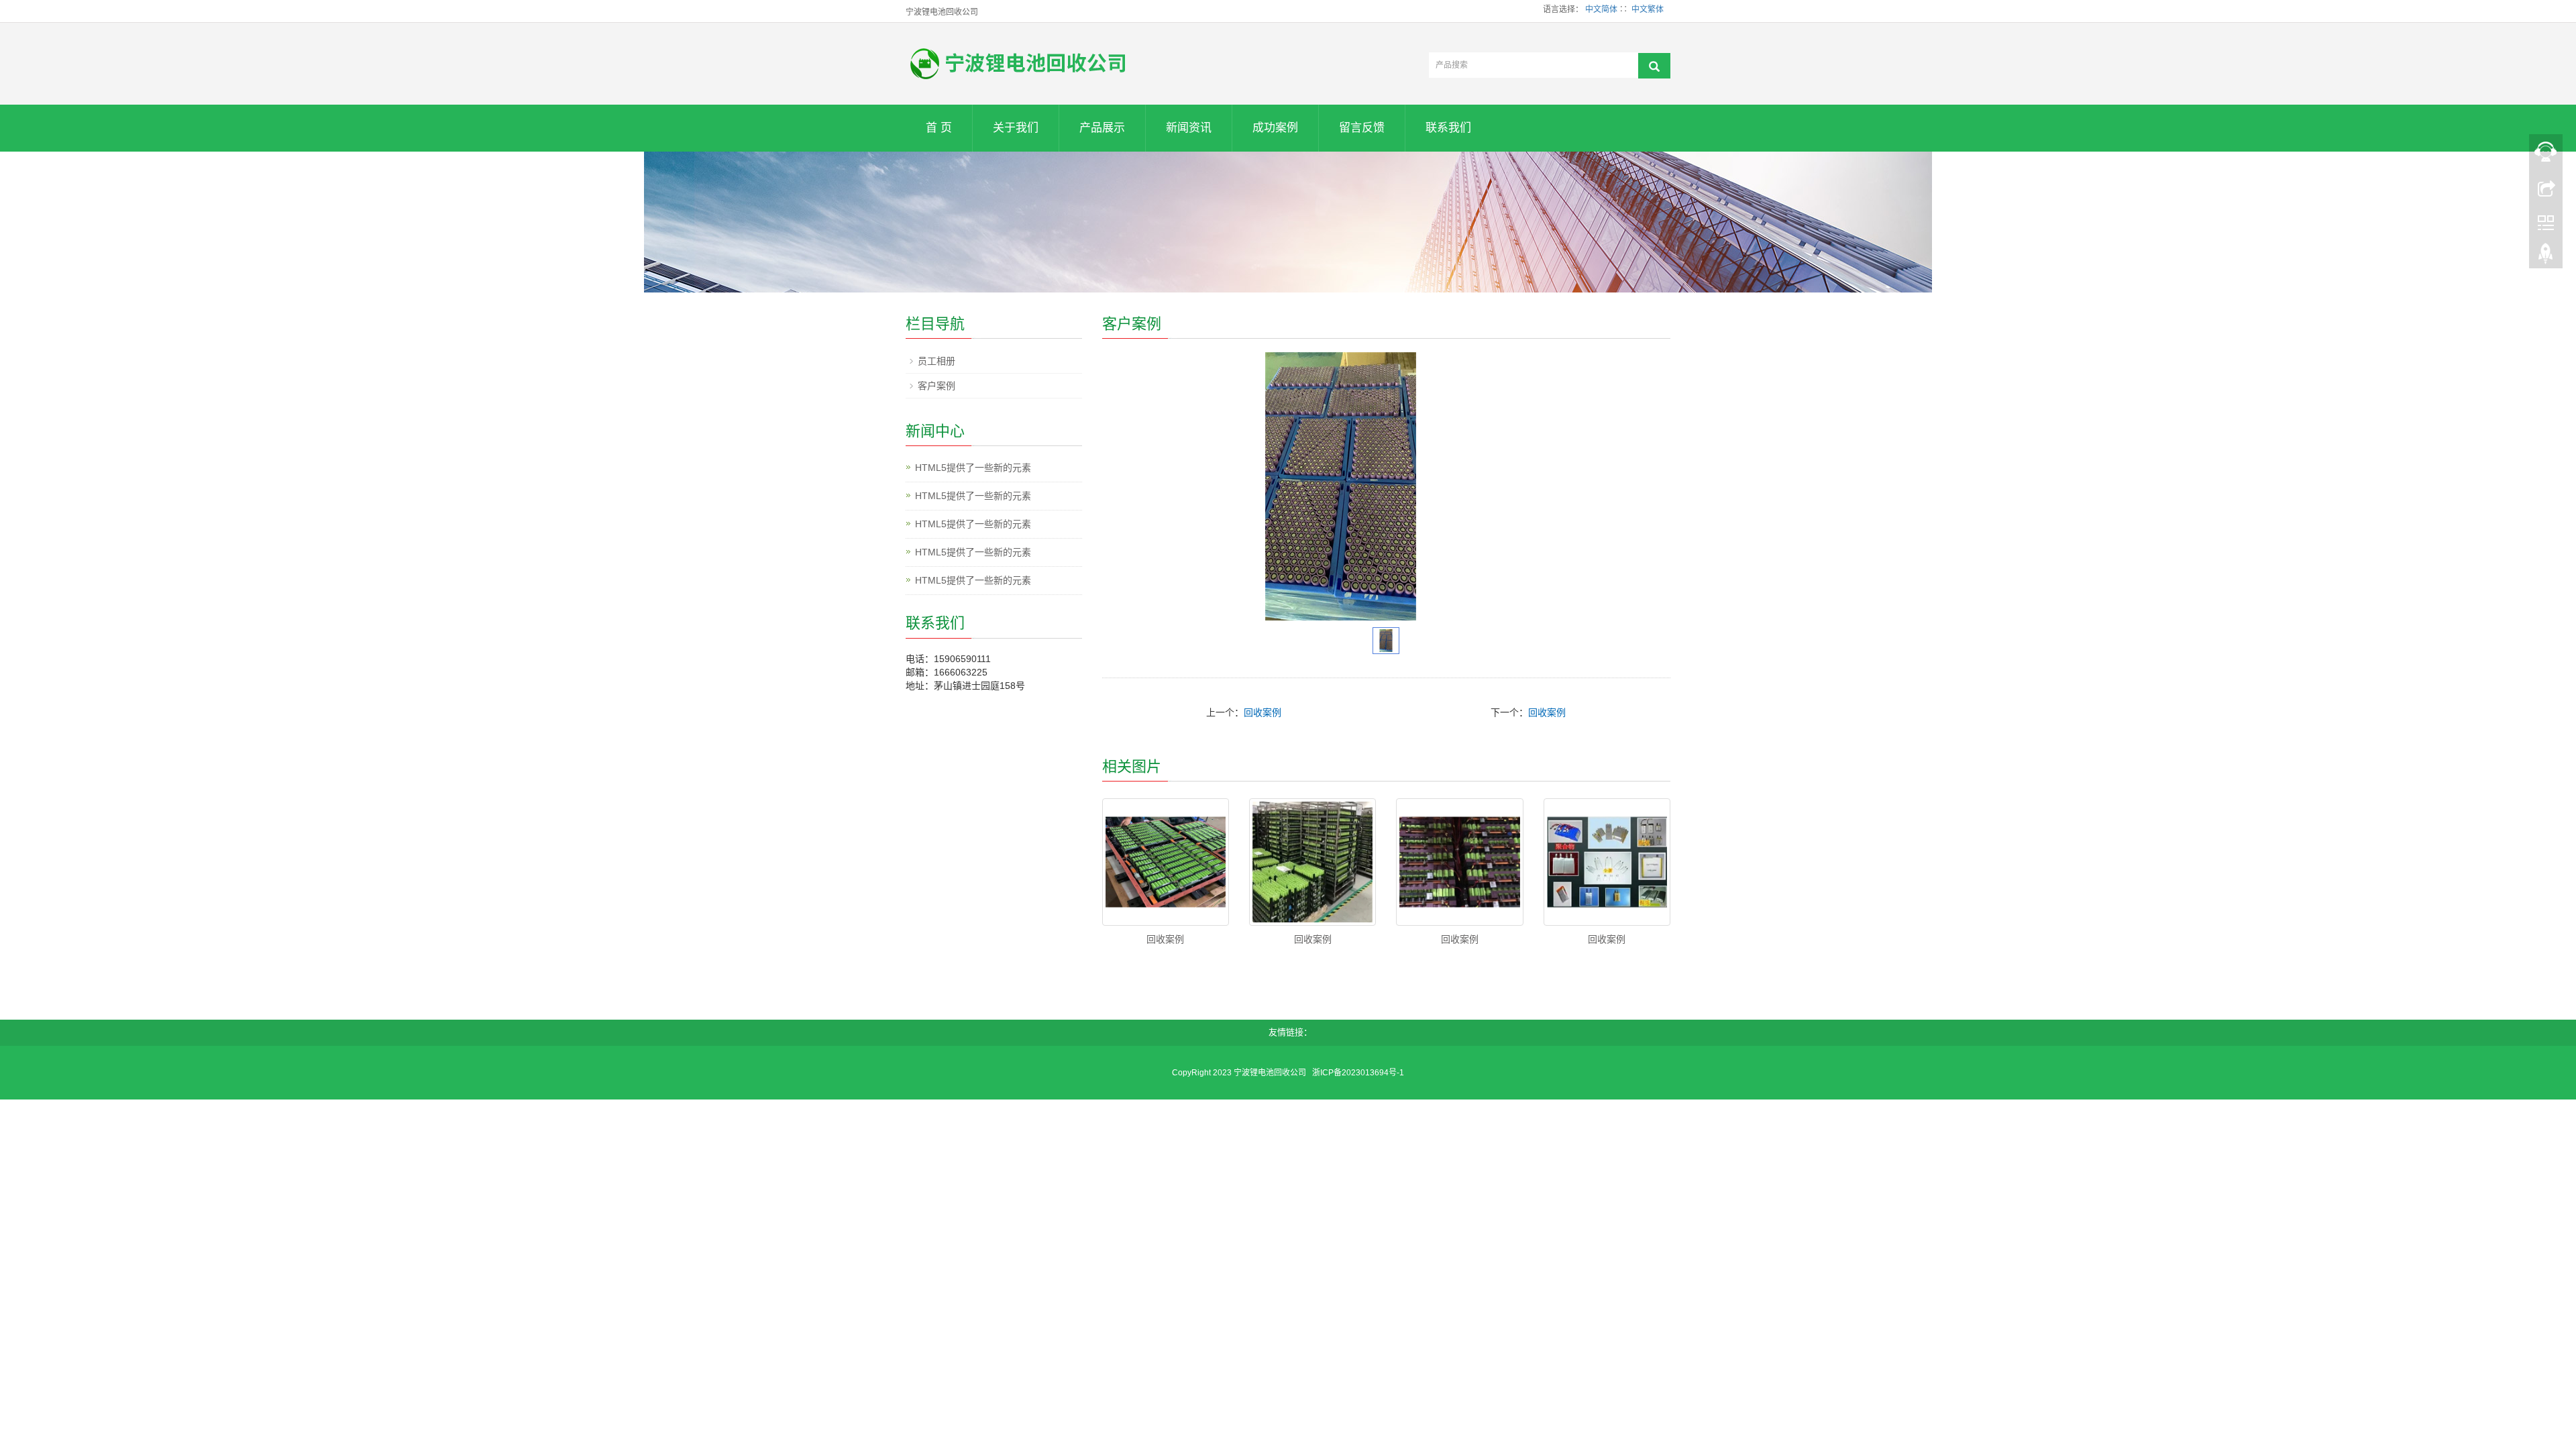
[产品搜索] (1654, 66)
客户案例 (936, 386)
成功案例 (1275, 128)
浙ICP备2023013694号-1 (1357, 1073)
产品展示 (1102, 128)
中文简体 (1601, 9)
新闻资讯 (1189, 128)
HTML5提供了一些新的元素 (973, 468)
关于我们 (1016, 128)
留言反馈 (1362, 128)
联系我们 (1448, 128)
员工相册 (936, 361)
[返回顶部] (2546, 257)
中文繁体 (1648, 9)
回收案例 (1263, 712)
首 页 (939, 128)
